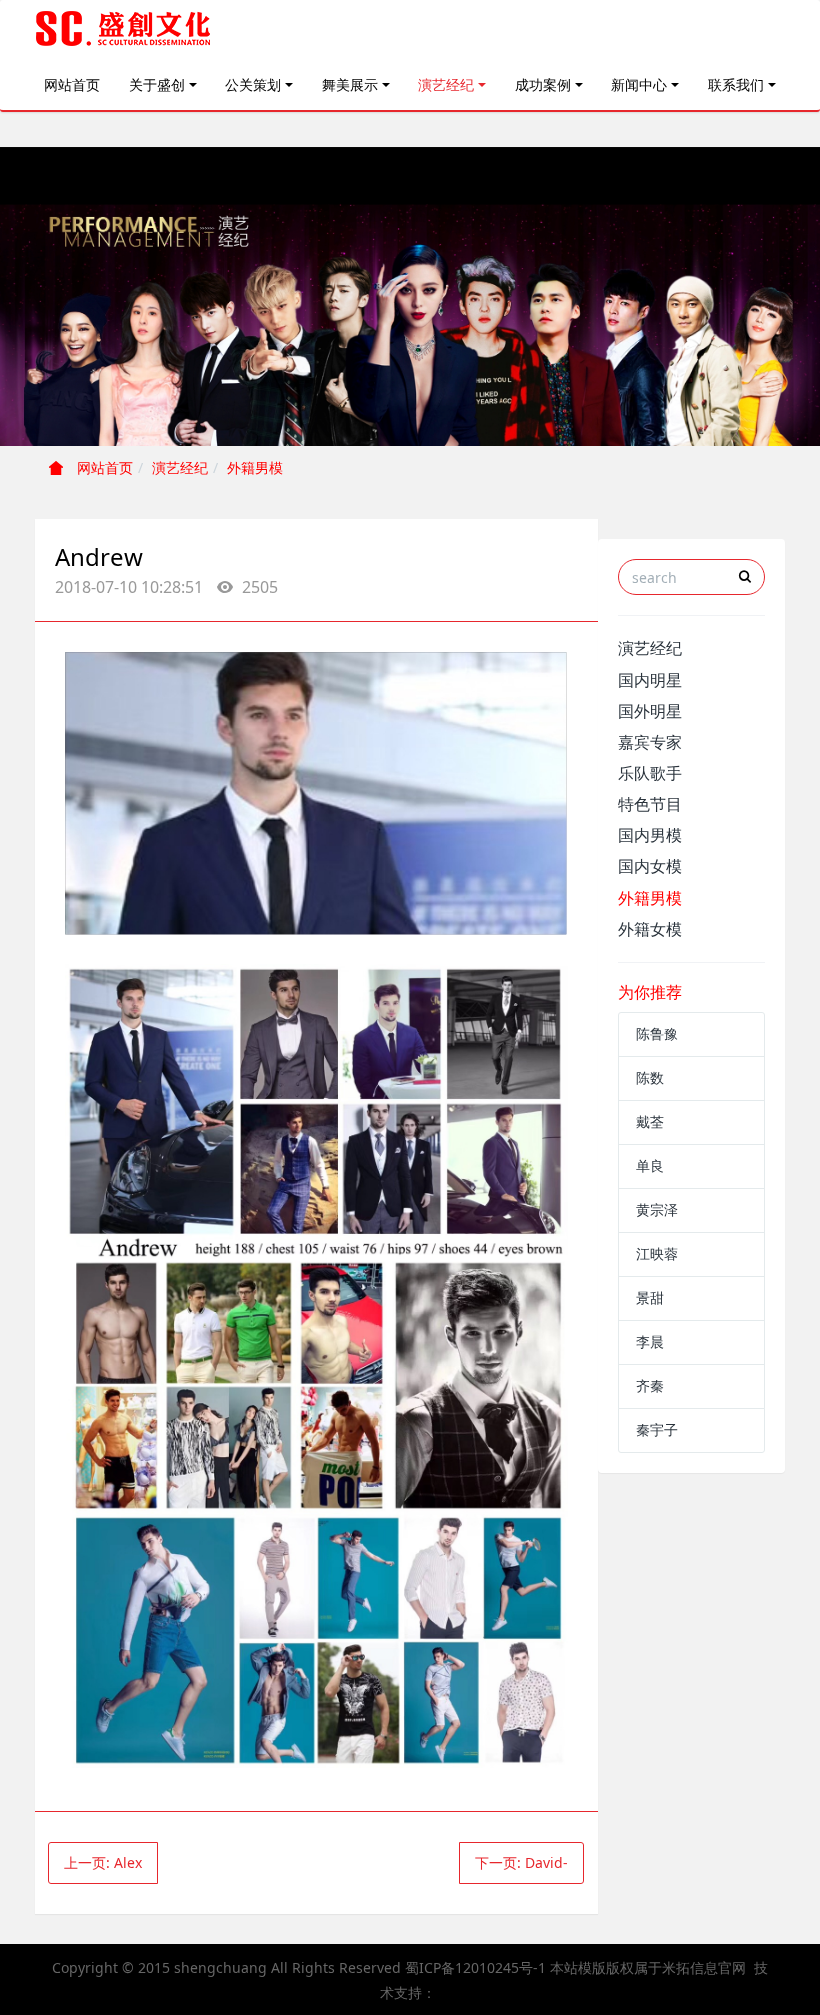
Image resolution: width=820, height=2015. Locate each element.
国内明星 (650, 680)
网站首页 (72, 84)
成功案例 (543, 84)
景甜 (650, 1297)
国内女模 (650, 866)
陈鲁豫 (657, 1033)
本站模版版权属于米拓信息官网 (648, 1967)
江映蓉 (657, 1253)
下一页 (521, 1862)
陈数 (650, 1077)
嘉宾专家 (650, 742)
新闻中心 (639, 84)
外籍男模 (255, 467)
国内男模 (650, 835)
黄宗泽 (657, 1209)
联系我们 (736, 84)
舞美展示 (350, 84)
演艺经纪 (446, 84)
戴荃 (650, 1121)
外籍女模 (650, 929)
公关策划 (253, 84)
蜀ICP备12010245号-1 (475, 1967)
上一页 (103, 1862)
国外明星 (650, 711)
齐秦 (650, 1385)
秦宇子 (657, 1429)
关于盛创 (157, 84)
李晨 (650, 1341)
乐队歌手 (650, 773)
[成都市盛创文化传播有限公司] (124, 30)
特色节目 (650, 804)
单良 (650, 1165)
